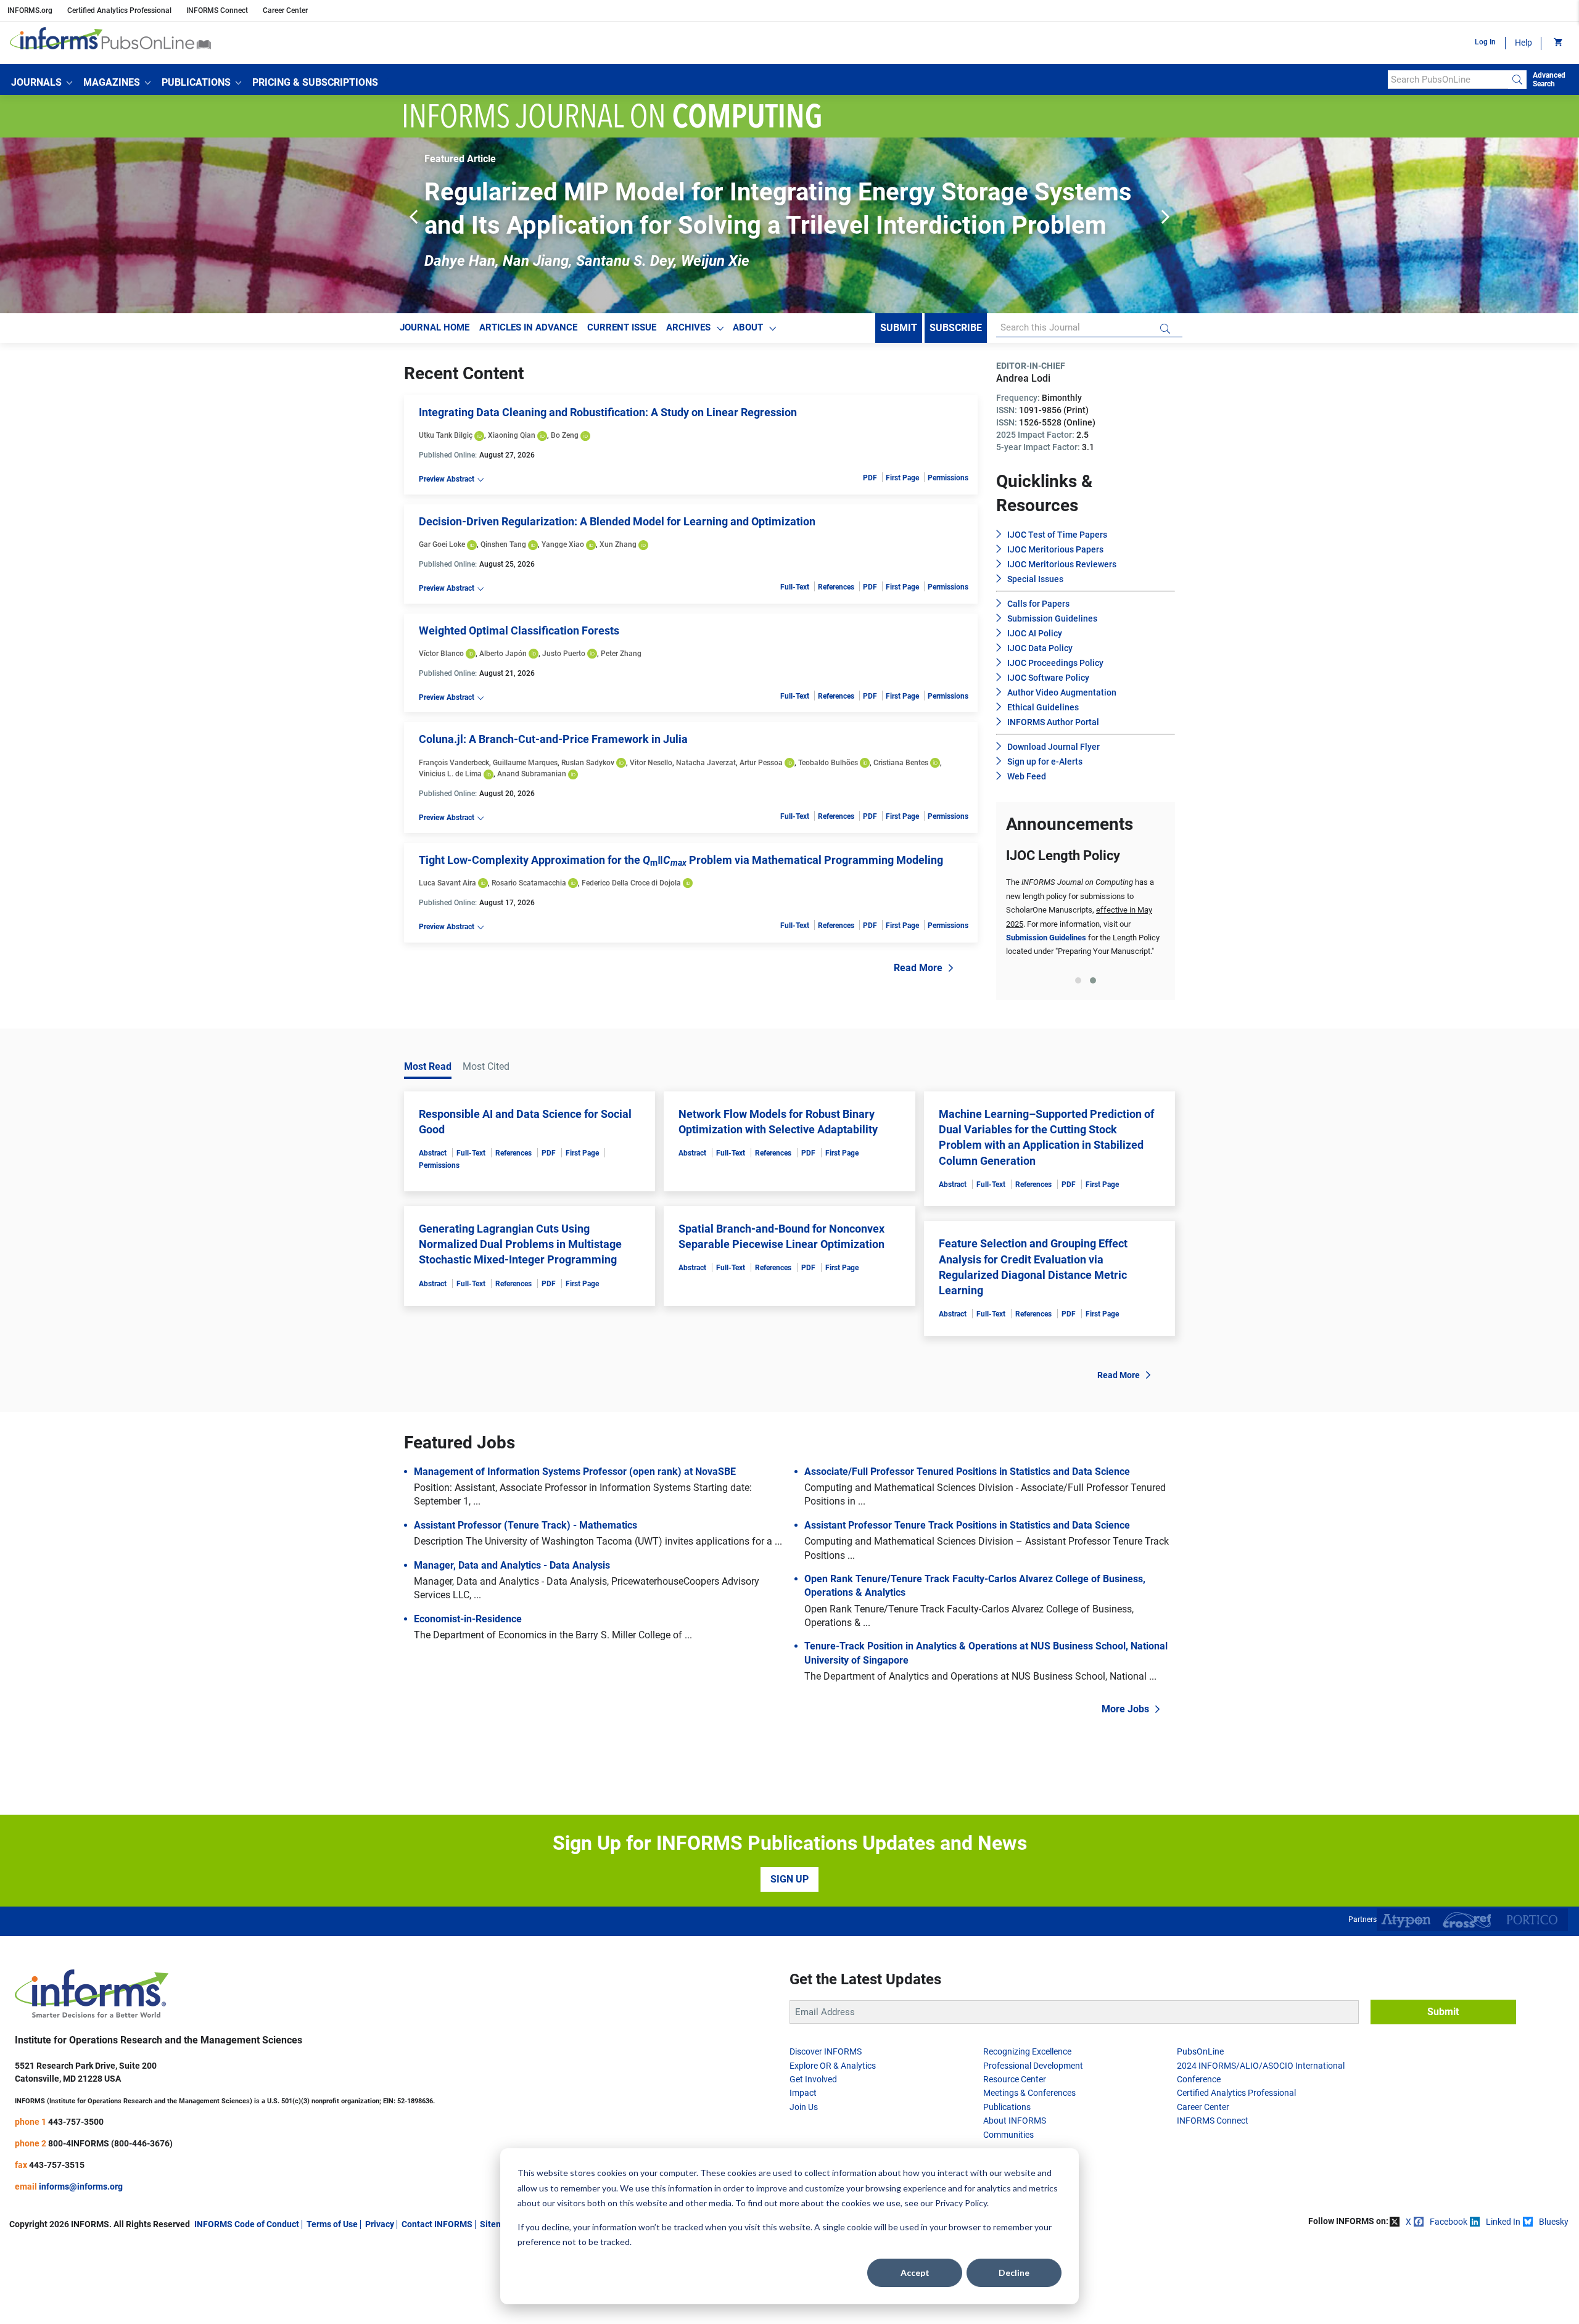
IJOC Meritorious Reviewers (1062, 564)
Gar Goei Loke (442, 544)
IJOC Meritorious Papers (1055, 549)
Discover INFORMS (826, 2130)
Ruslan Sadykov (588, 763)
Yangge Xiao (563, 544)
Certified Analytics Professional (119, 10)
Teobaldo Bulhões (828, 763)
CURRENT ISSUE (622, 327)
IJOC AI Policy (1035, 633)
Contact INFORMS (437, 2303)
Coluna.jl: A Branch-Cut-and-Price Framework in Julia (553, 739)
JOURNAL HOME (435, 327)
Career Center (285, 10)
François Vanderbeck (454, 763)
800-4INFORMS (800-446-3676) (110, 2222)
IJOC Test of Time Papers (1057, 535)
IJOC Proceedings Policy (1055, 663)
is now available (1111, 896)
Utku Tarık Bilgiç (446, 435)
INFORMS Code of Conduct (247, 2303)
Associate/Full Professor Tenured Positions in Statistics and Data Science (967, 1550)
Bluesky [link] (1554, 2301)
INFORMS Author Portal (1053, 722)
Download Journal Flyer (1053, 747)
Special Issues (1035, 579)
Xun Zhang (618, 544)
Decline (1014, 2273)
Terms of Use (332, 2303)
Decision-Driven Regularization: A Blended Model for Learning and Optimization (617, 521)
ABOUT (748, 327)
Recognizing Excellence (1027, 2130)
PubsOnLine (1200, 2130)
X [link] (1408, 2301)
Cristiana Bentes (901, 763)
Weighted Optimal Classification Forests (519, 630)
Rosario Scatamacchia (529, 883)
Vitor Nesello (651, 763)
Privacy (380, 2303)
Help (1523, 43)
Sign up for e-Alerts (1045, 762)
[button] (42, 83)
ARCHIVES (688, 327)
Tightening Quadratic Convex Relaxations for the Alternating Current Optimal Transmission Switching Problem (1085, 965)
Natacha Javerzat (706, 763)
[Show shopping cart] (1557, 43)
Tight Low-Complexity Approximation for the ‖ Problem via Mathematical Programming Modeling (681, 860)
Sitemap (497, 2303)
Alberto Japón (503, 654)
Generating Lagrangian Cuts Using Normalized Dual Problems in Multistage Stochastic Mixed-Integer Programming (520, 1323)
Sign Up (789, 1958)
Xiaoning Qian (512, 435)
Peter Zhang (621, 654)
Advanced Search (1549, 80)
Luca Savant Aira (447, 883)
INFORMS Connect (217, 10)
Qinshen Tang (503, 544)
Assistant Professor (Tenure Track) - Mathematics (526, 1604)
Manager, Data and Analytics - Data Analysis (512, 1644)
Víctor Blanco (441, 654)
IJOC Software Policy (1048, 678)
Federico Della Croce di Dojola (631, 883)
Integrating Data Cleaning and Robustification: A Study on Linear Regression (608, 412)
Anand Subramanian (532, 774)
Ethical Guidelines (1043, 707)
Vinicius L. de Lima (450, 774)
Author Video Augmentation (1062, 692)
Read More (918, 968)
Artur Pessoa (761, 763)
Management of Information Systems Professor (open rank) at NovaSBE (575, 1550)
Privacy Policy (961, 2203)
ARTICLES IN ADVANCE (528, 327)
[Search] (1517, 80)
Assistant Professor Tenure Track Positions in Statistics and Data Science (967, 1604)
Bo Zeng (565, 435)
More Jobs (1125, 1788)
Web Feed (1027, 776)
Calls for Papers (1038, 604)
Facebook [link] (1449, 2301)
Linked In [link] (1503, 2301)
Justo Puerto (564, 654)
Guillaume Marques (525, 763)
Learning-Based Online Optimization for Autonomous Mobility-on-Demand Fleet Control (1082, 924)
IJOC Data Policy (1040, 648)
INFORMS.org (30, 10)
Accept (915, 2273)
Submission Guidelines (1052, 618)
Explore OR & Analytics (833, 2145)
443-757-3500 (76, 2201)
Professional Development (1033, 2145)
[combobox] (1448, 80)
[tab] (1078, 1059)
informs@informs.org (81, 2265)
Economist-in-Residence (468, 1698)
